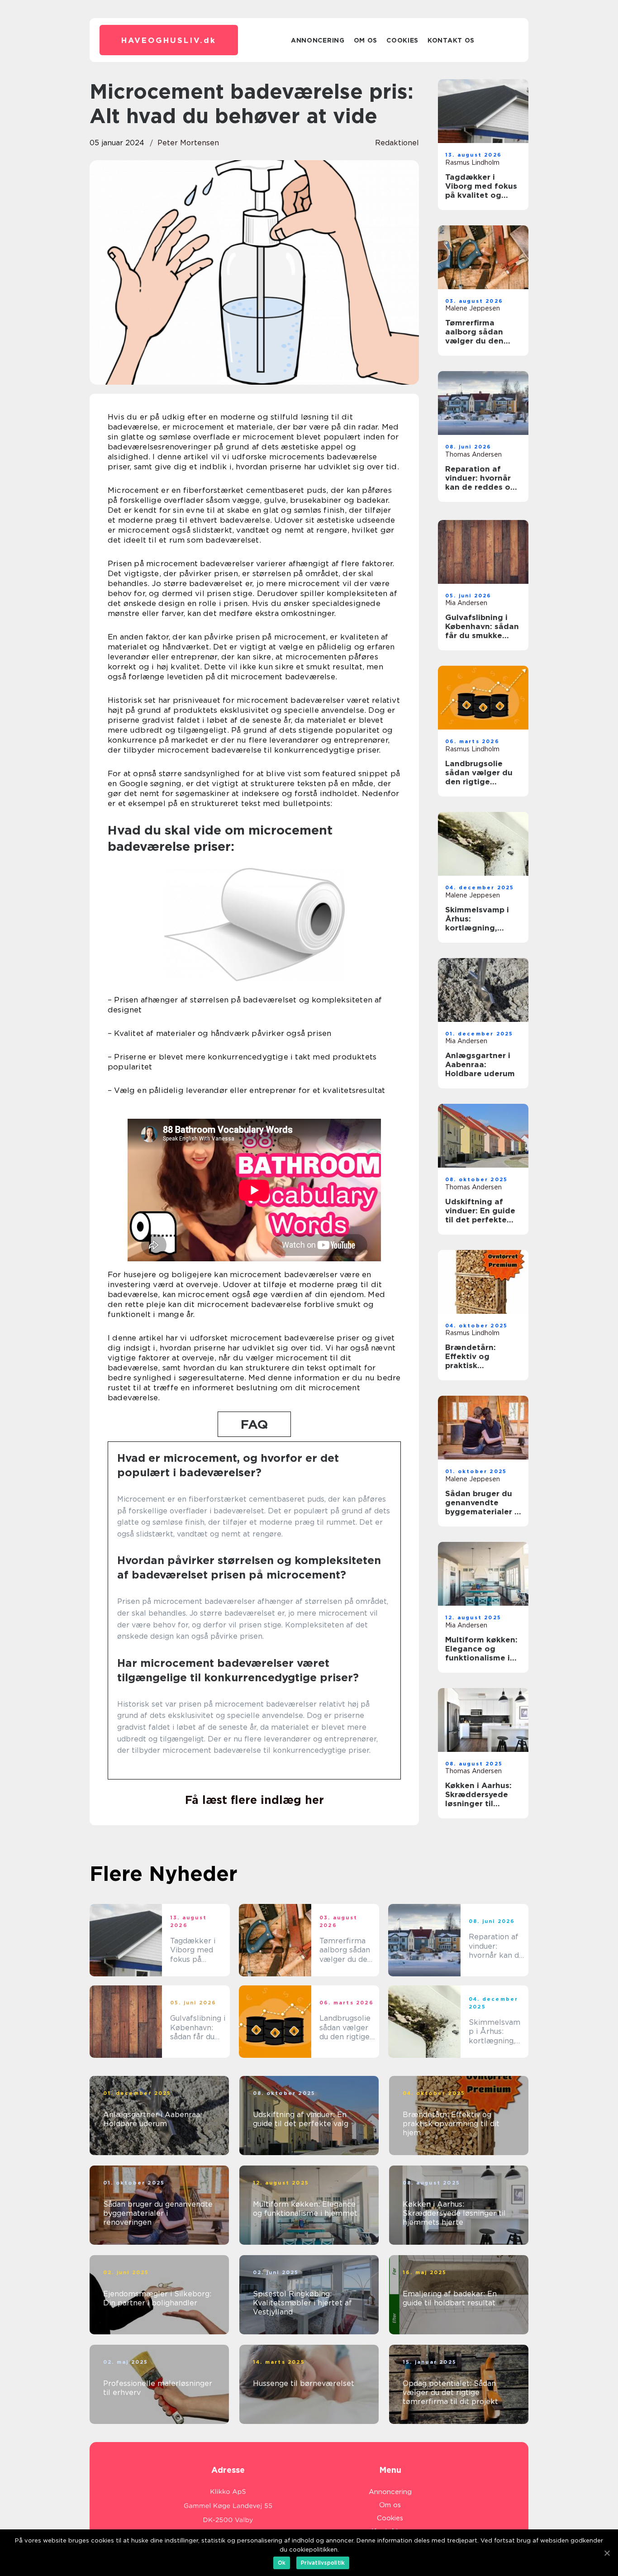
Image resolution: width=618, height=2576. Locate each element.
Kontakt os (451, 40)
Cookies (402, 40)
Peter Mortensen (188, 143)
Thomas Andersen (473, 454)
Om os (366, 40)
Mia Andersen (466, 603)
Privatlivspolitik (323, 2563)
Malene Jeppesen (473, 308)
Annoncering (318, 40)
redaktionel (397, 143)
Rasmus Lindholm (472, 162)
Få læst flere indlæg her (254, 1800)
